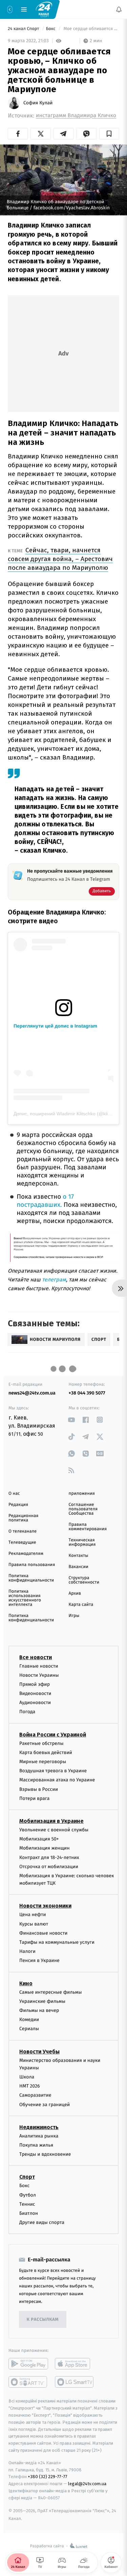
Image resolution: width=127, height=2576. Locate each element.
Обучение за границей (45, 2105)
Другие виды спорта (42, 2222)
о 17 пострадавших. (45, 1201)
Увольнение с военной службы (54, 1830)
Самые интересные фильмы (50, 1992)
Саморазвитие (35, 2095)
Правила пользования (32, 1565)
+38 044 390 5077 (87, 1393)
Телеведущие (22, 1543)
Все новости (36, 1657)
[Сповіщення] (119, 9)
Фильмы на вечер (39, 2010)
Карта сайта (81, 1605)
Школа (27, 2077)
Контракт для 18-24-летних (49, 1857)
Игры (74, 1616)
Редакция (18, 1505)
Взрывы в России (39, 1789)
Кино (26, 1983)
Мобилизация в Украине (51, 1821)
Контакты (79, 1556)
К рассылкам (43, 2320)
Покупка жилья (36, 2145)
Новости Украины (39, 1675)
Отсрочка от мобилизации (49, 1867)
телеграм (53, 1280)
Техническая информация (82, 1542)
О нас (14, 1494)
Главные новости (39, 1666)
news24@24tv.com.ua (32, 1393)
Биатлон (29, 2213)
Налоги (27, 1951)
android (28, 2364)
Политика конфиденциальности (31, 1578)
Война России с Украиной (53, 1735)
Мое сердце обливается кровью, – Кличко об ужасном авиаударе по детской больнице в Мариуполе (91, 29)
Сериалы (29, 2029)
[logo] (44, 9)
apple (75, 2364)
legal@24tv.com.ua (87, 2484)
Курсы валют (34, 1924)
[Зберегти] (109, 134)
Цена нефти (33, 1915)
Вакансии (79, 1567)
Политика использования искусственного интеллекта (25, 1598)
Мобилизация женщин (45, 1848)
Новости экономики (45, 1906)
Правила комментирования (88, 1527)
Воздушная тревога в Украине (53, 1771)
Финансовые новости (43, 1933)
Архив (75, 1594)
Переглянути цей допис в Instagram (55, 1026)
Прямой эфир (35, 1684)
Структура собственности (84, 1580)
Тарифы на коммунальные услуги (57, 1942)
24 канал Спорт (24, 29)
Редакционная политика (23, 1518)
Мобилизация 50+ (39, 1839)
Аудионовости (35, 1703)
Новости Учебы (39, 2052)
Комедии (29, 2020)
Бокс (51, 29)
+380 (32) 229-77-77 (48, 2477)
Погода (27, 1712)
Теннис (27, 2204)
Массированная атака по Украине (57, 1780)
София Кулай (38, 103)
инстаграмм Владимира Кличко (76, 116)
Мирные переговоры (43, 1762)
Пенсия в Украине (39, 1961)
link (72, 1420)
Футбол (28, 2195)
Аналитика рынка (39, 2136)
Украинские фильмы (42, 2001)
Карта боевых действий (46, 1752)
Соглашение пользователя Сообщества (83, 1509)
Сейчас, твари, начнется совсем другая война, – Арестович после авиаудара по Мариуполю (60, 559)
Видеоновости (35, 1693)
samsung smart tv (75, 2382)
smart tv (28, 2382)
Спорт (27, 2177)
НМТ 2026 (30, 2086)
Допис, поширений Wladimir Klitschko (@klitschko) (68, 1114)
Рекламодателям (26, 1554)
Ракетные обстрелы (41, 1743)
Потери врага (34, 1798)
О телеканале (23, 1531)
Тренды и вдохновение (45, 2154)
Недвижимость (39, 2127)
